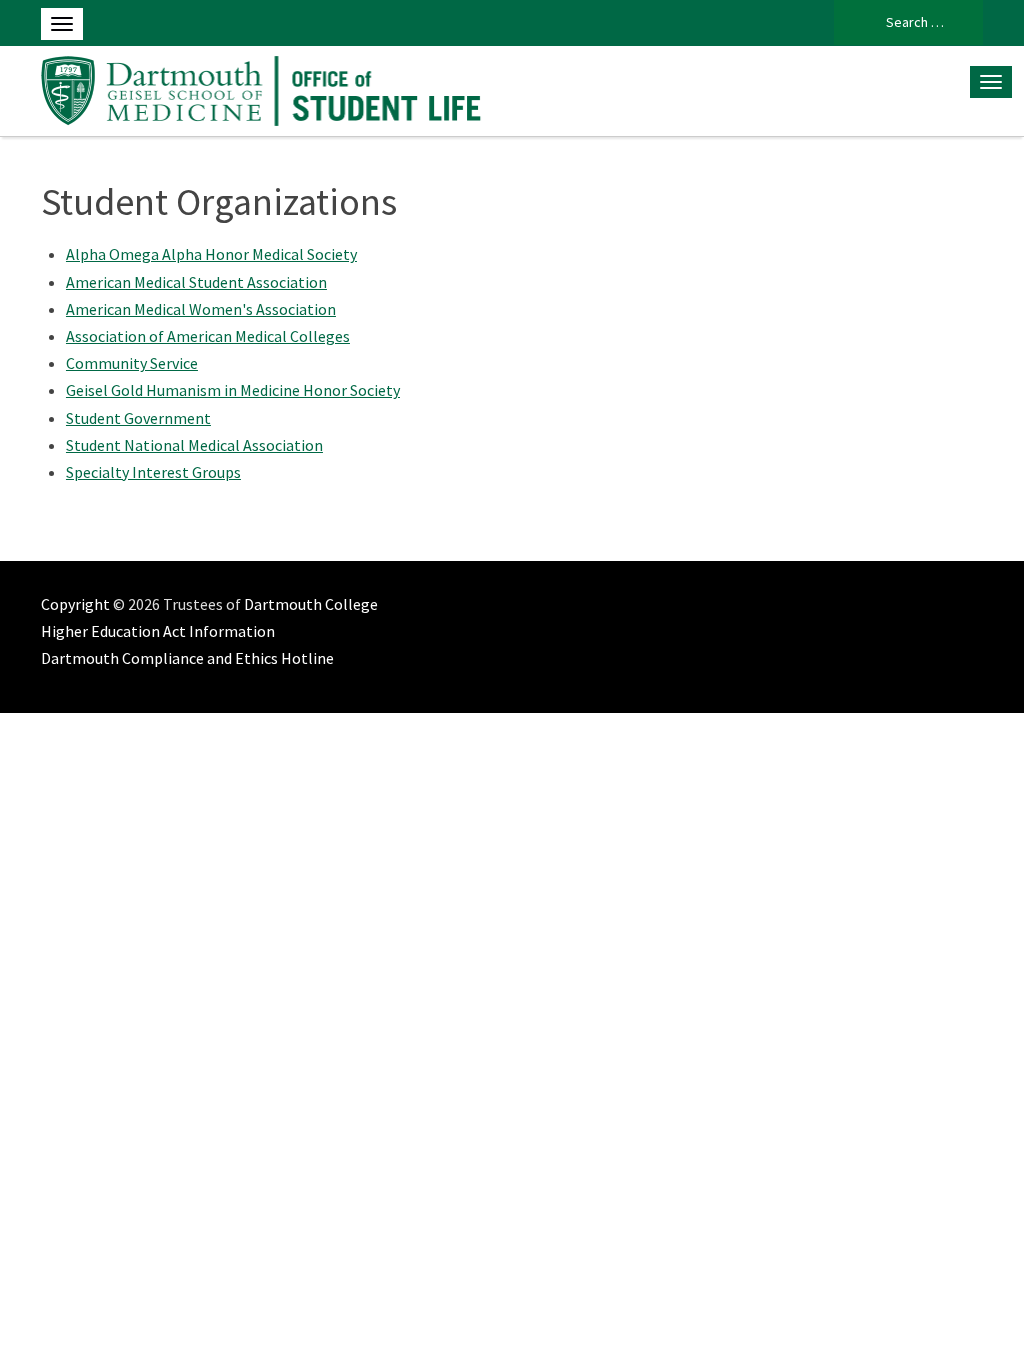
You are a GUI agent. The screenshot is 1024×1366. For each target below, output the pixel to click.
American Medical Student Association (196, 282)
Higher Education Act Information (158, 631)
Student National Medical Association (194, 445)
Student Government (138, 418)
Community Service (132, 363)
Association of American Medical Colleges (208, 336)
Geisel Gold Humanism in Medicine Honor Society (233, 390)
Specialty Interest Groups (153, 472)
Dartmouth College (311, 604)
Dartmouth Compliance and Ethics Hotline (187, 658)
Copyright (75, 604)
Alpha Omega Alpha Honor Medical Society (211, 254)
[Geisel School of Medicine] (261, 88)
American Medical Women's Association (201, 309)
